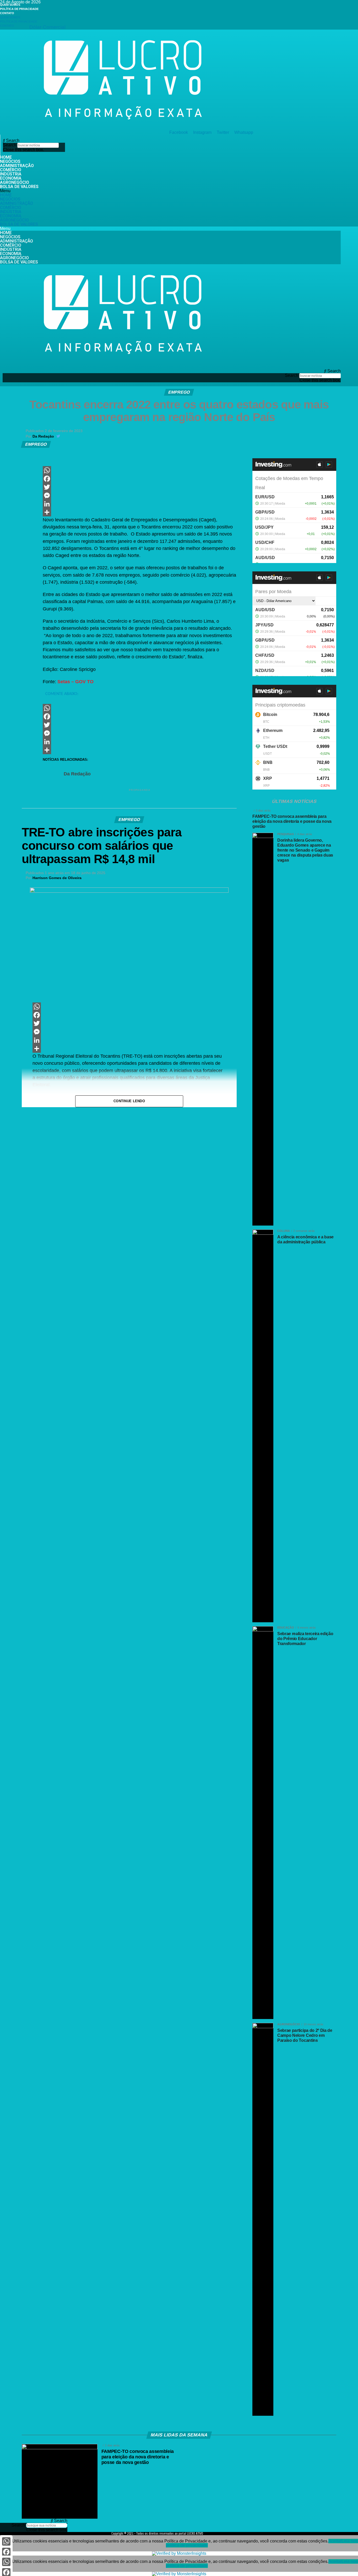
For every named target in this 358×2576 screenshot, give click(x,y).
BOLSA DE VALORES (19, 187)
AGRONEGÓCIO (15, 182)
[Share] (140, 512)
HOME (6, 157)
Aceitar (335, 2541)
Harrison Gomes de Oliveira (57, 878)
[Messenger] (140, 495)
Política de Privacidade (19, 9)
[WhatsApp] (140, 470)
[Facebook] (140, 479)
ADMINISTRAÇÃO (17, 166)
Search (10, 145)
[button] (34, 141)
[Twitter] (140, 487)
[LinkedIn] (140, 504)
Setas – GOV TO (75, 682)
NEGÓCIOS (10, 161)
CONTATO (7, 13)
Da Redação (43, 436)
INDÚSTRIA (11, 174)
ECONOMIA (11, 178)
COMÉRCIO (11, 170)
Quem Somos (10, 5)
